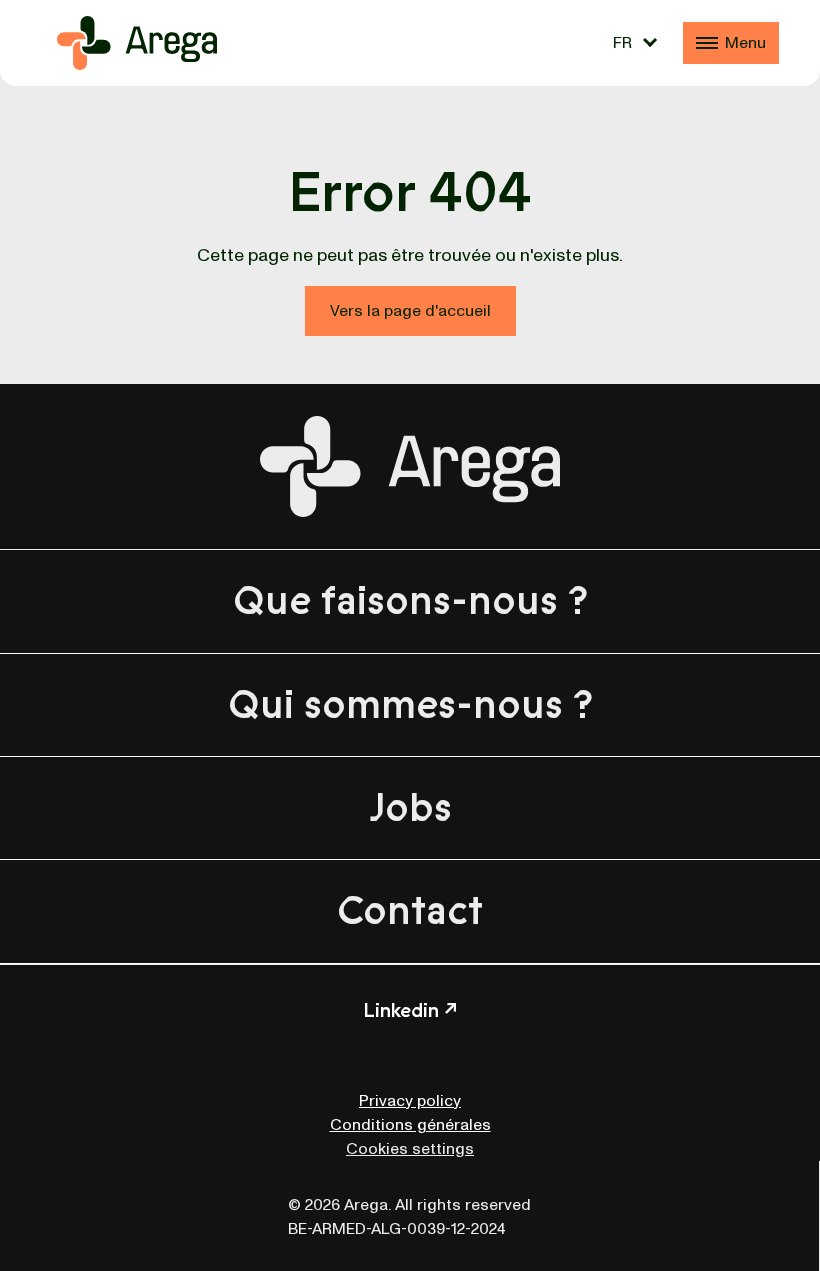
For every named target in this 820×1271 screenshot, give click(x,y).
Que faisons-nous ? (410, 601)
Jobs (410, 808)
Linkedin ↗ (410, 1010)
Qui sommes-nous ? (410, 705)
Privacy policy (410, 1101)
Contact (410, 911)
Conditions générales (410, 1125)
